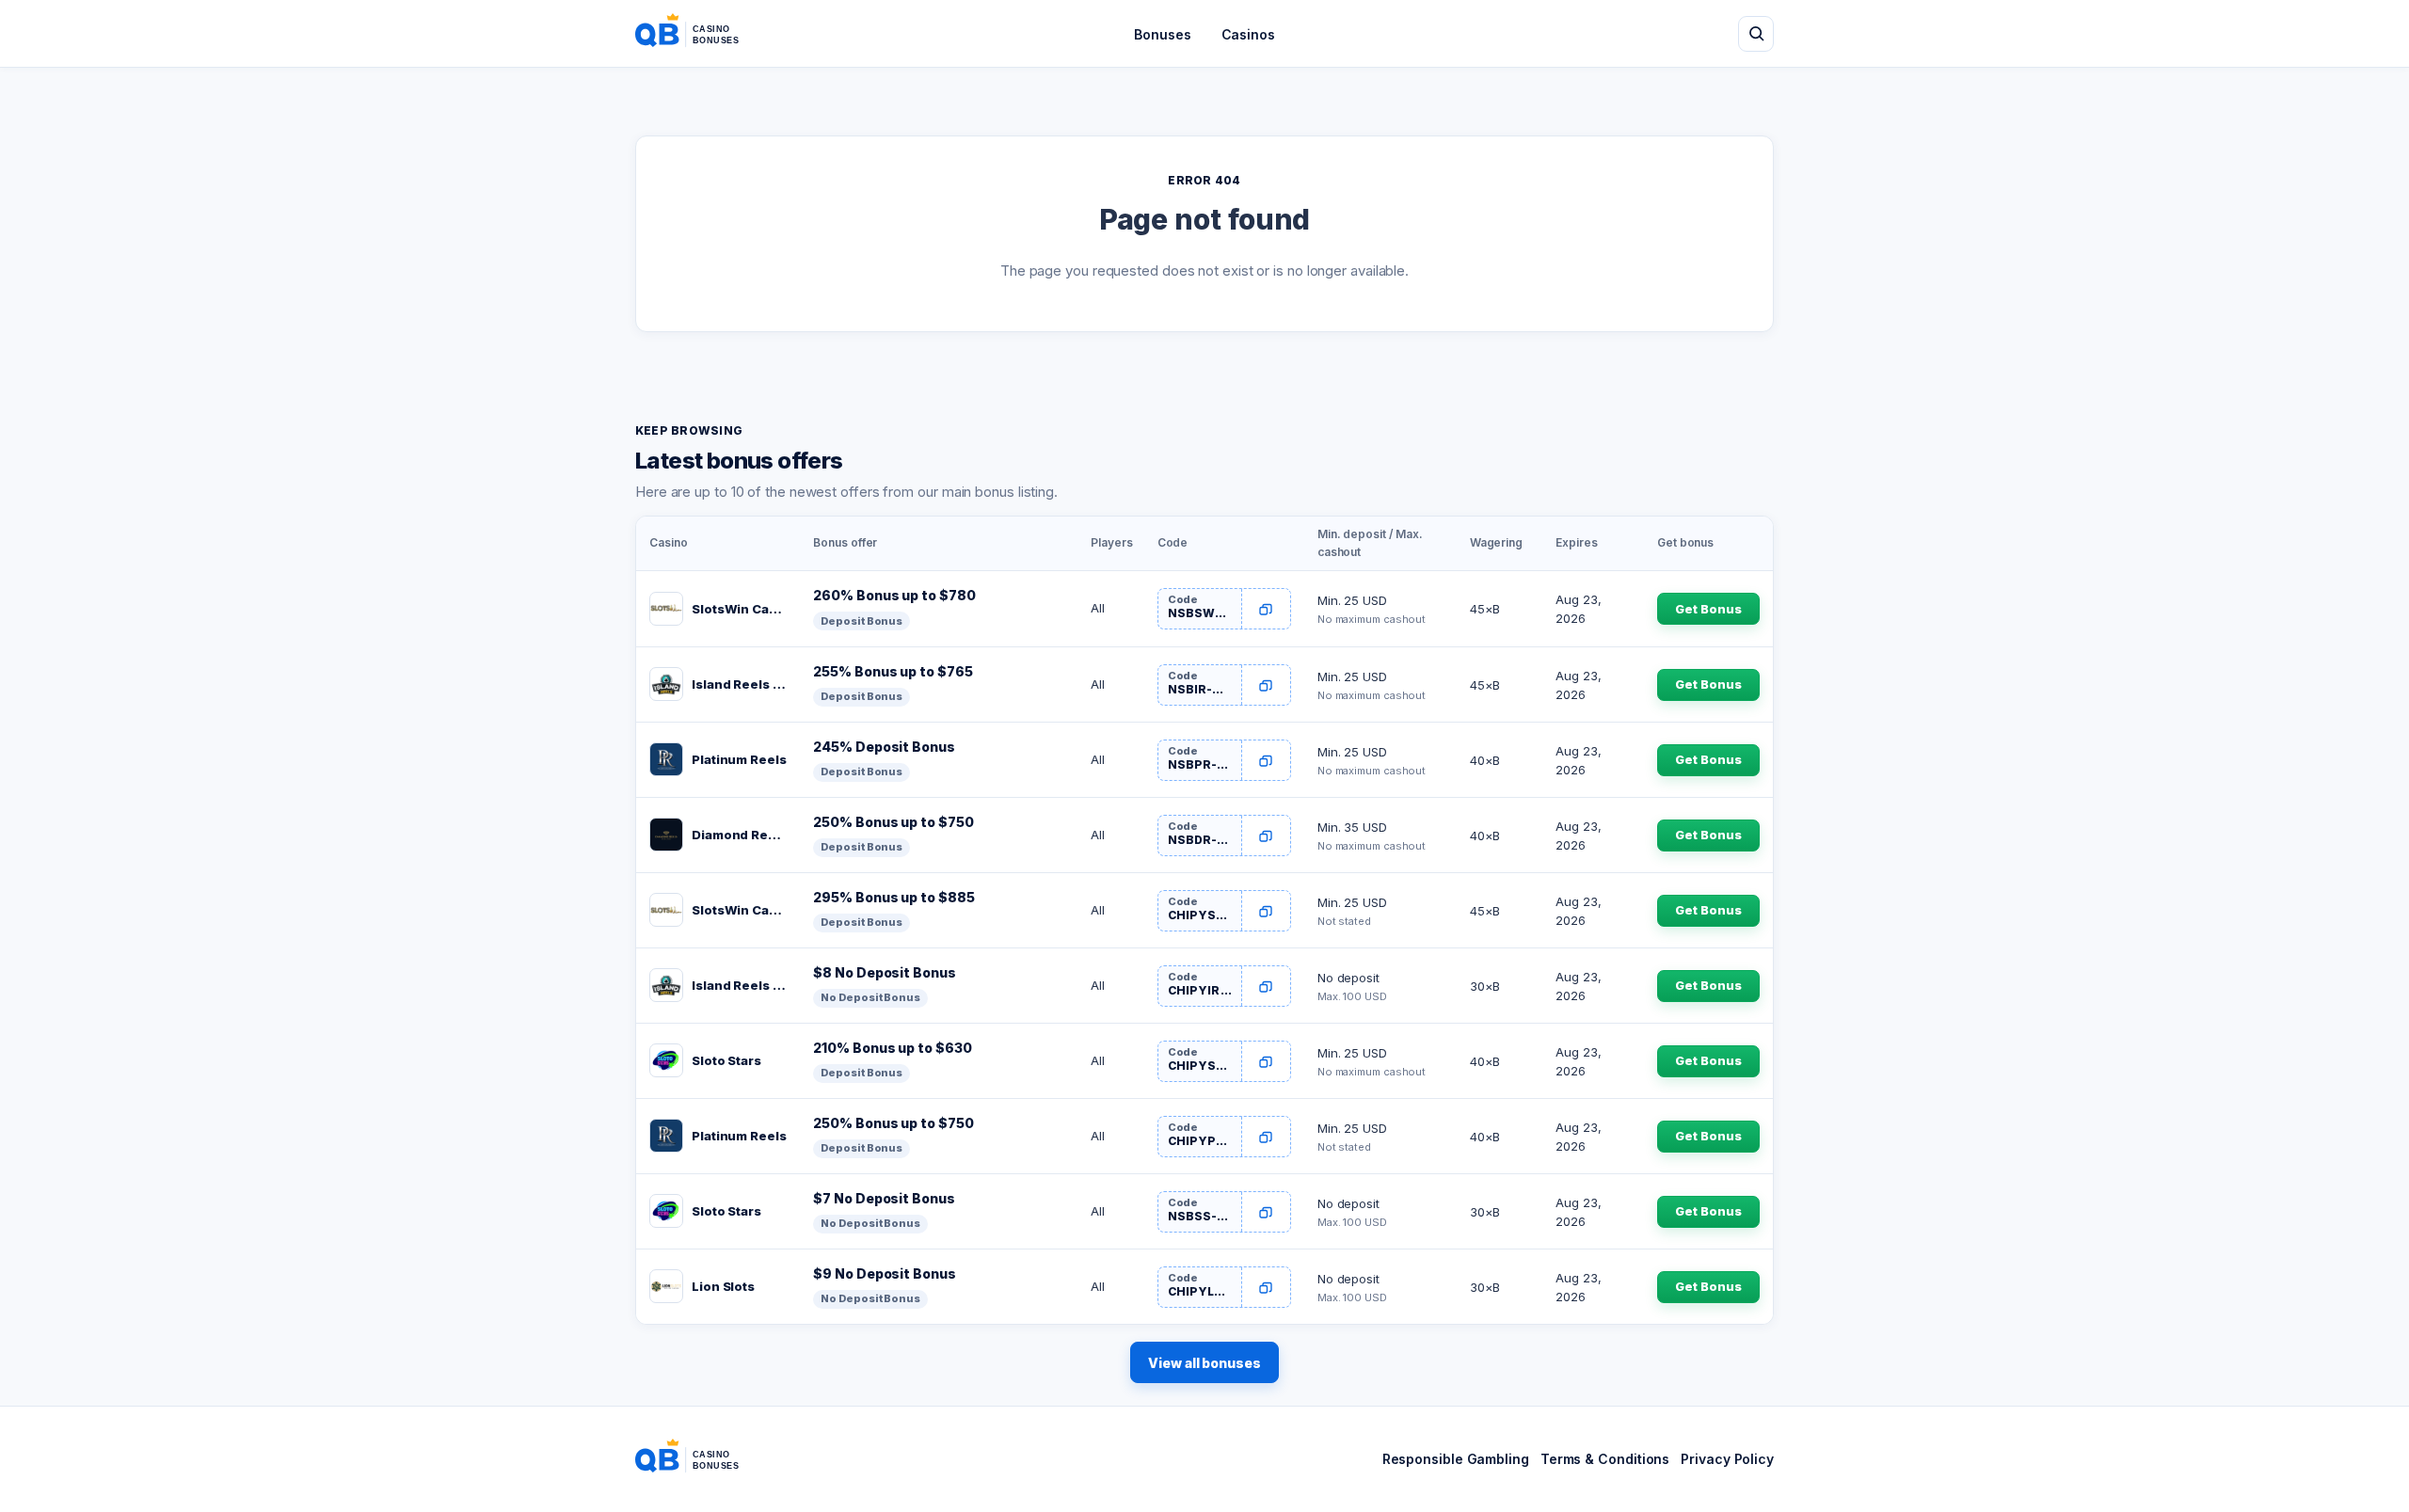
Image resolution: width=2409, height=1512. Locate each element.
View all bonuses (1204, 1363)
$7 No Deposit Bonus (884, 1198)
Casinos (1248, 34)
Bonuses (1162, 34)
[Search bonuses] (1756, 34)
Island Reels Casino (739, 684)
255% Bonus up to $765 (893, 671)
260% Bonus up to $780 (894, 595)
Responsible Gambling (1456, 1459)
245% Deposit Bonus (884, 747)
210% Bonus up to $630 (892, 1048)
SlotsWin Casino (739, 609)
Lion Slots (723, 1286)
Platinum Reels (739, 759)
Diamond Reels (739, 835)
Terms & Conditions (1605, 1459)
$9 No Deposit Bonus (884, 1273)
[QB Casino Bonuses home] (702, 34)
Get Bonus (1708, 609)
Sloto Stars (726, 1060)
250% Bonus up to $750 (893, 822)
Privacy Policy (1727, 1459)
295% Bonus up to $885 (893, 897)
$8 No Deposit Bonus (884, 972)
